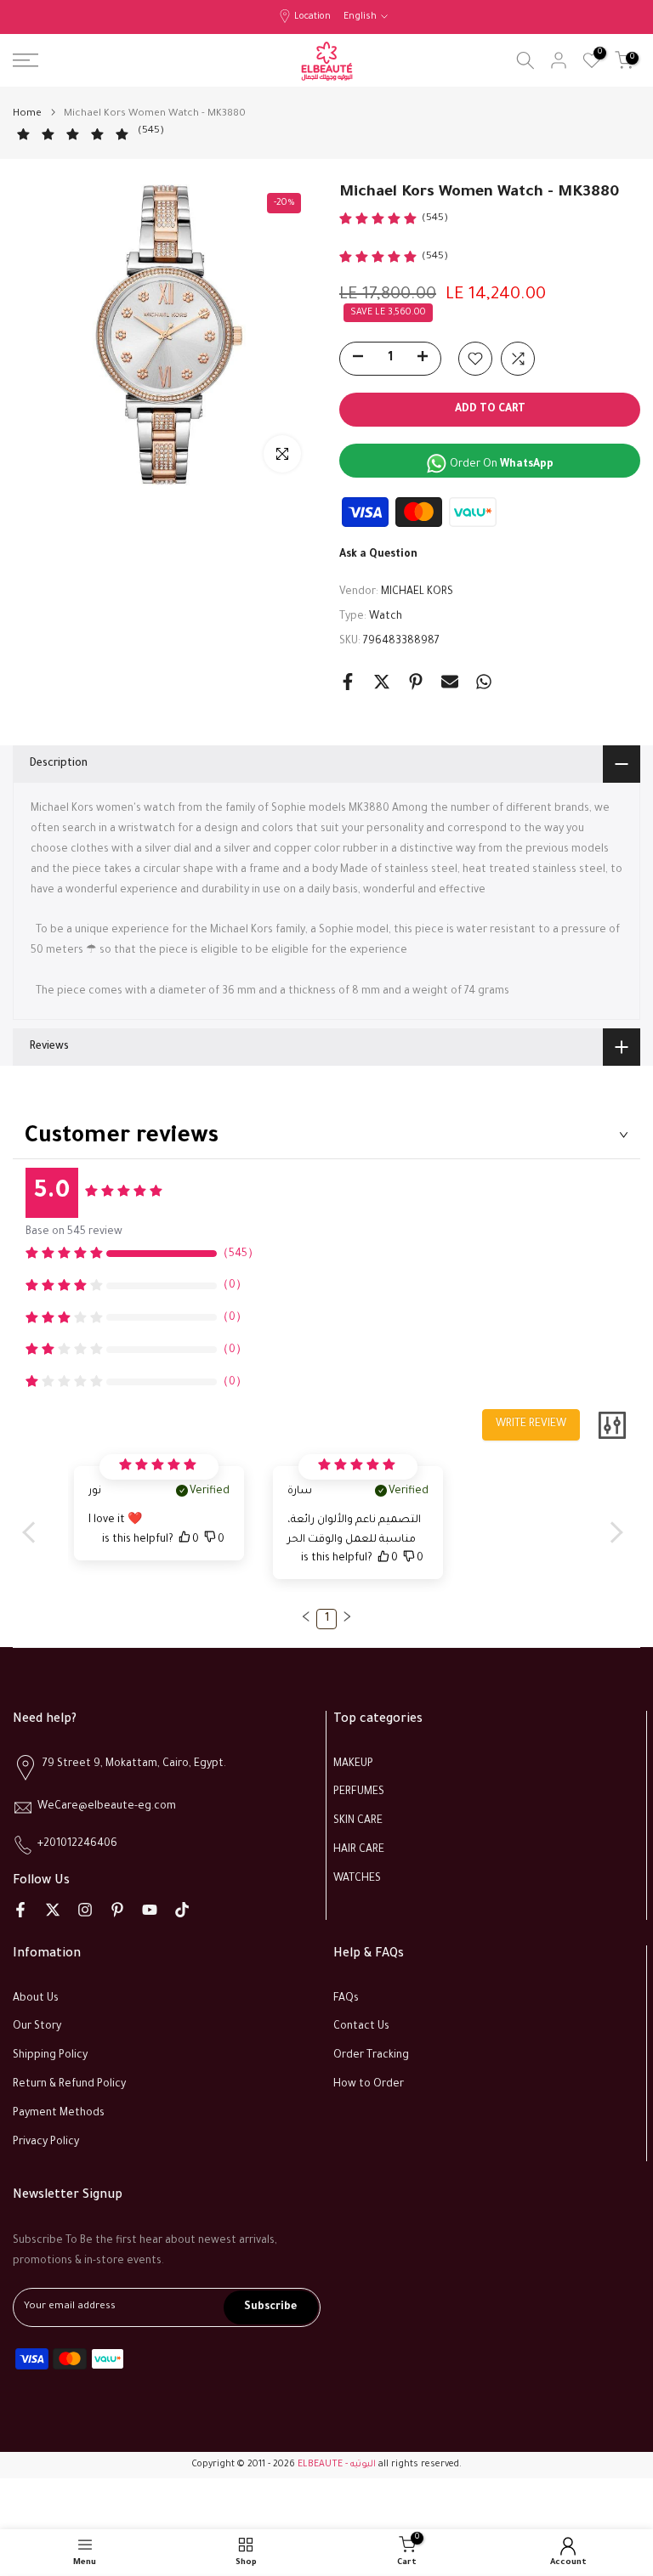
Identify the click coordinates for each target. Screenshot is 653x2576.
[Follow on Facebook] (20, 1910)
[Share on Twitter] (382, 682)
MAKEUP (353, 1764)
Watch (386, 617)
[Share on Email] (450, 682)
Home (27, 114)
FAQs (346, 1999)
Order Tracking (371, 2056)
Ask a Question (378, 555)
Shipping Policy (50, 2056)
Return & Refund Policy (69, 2085)
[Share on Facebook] (348, 682)
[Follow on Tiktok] (182, 1910)
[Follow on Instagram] (85, 1910)
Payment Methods (59, 2114)
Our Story (37, 2027)
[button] (306, 1616)
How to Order (369, 2085)
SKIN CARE (358, 1821)
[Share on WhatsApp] (484, 682)
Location (312, 17)
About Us (36, 1999)
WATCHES (357, 1879)
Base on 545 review (74, 1232)
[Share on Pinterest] (416, 682)
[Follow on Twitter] (53, 1910)
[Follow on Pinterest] (117, 1910)
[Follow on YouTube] (150, 1910)
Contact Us (361, 2027)
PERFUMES (359, 1792)
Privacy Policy (46, 2143)
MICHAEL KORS (417, 592)
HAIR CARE (359, 1850)
